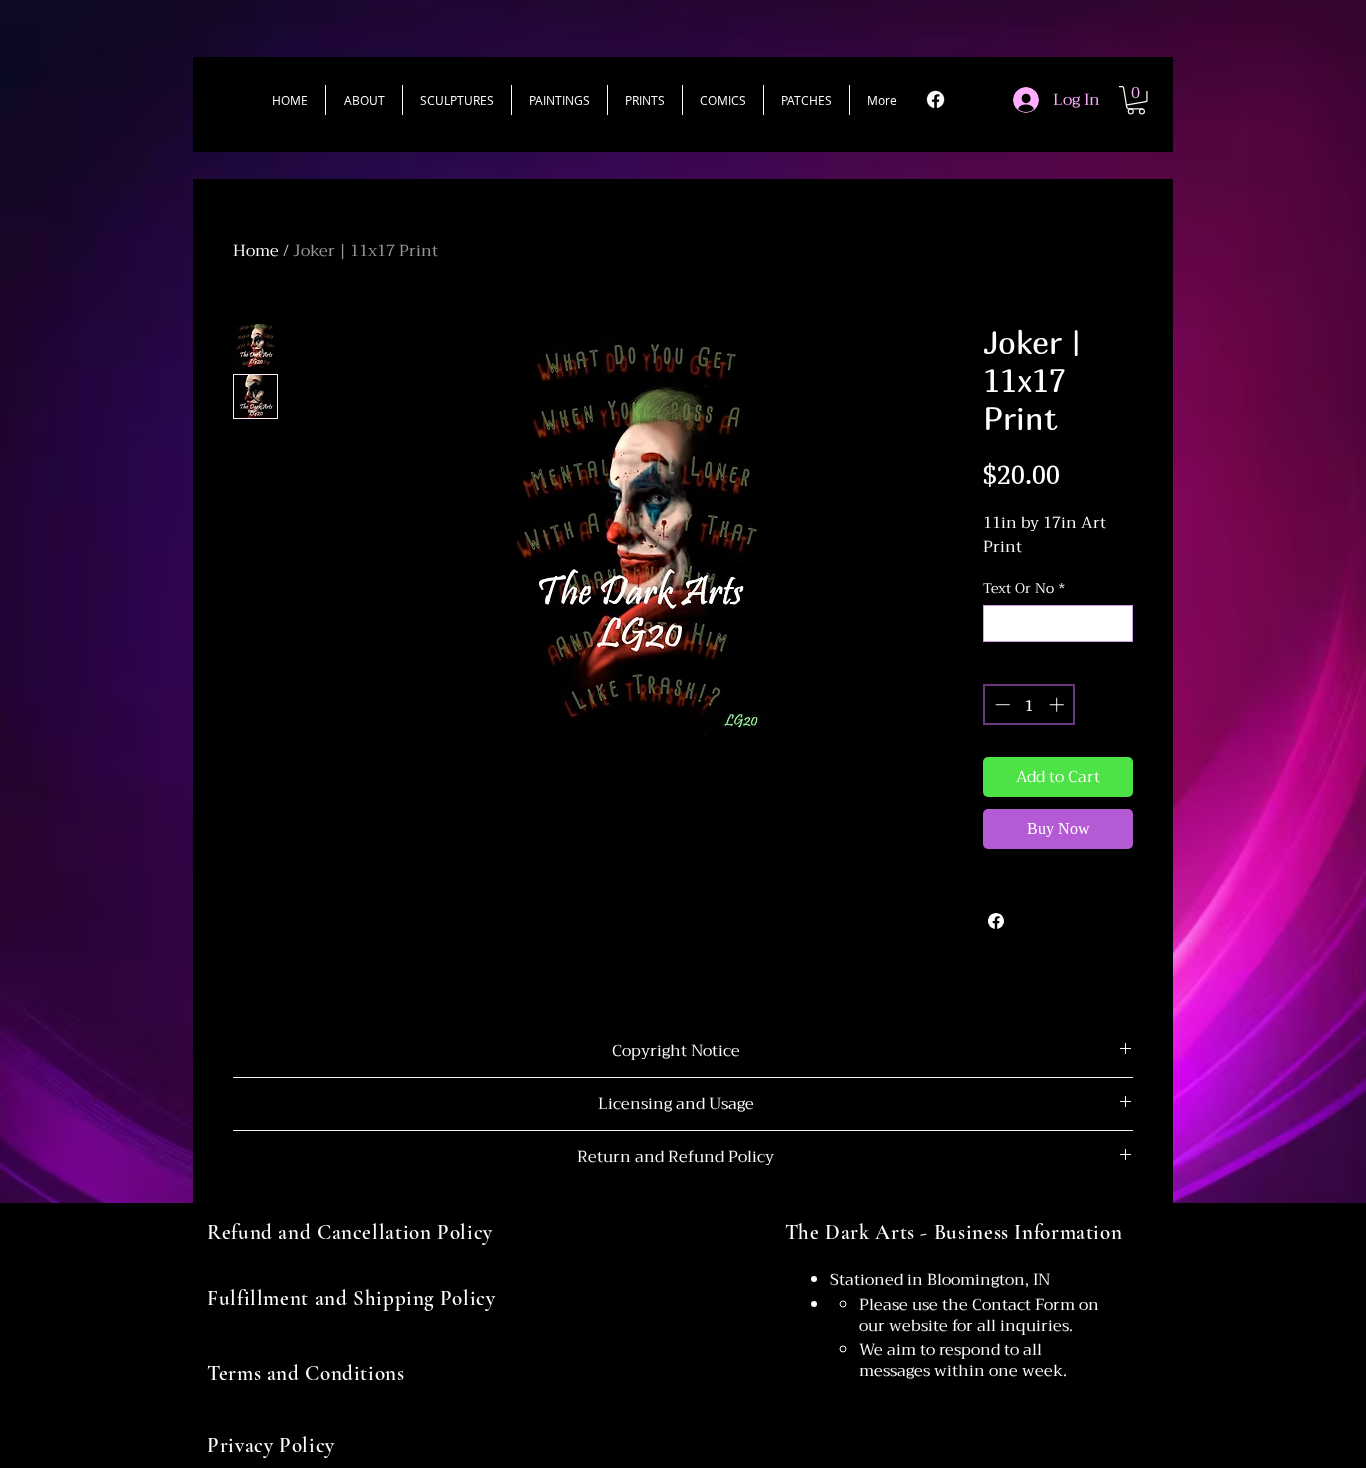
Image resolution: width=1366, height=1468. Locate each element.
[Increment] (1058, 704)
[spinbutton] (1029, 704)
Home (256, 251)
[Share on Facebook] (996, 921)
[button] (457, 100)
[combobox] (1058, 624)
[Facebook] (935, 99)
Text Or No (1024, 588)
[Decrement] (1000, 704)
